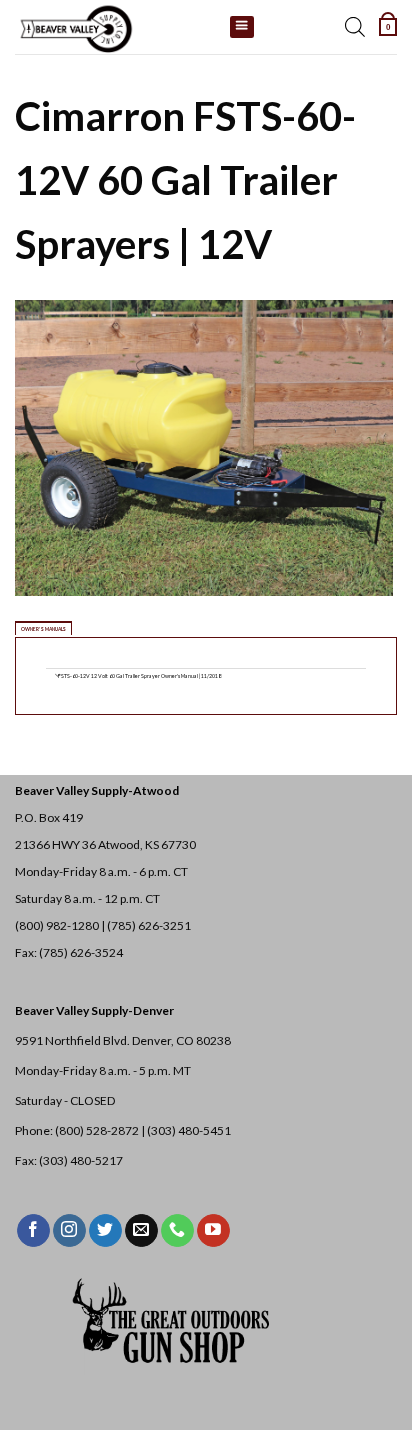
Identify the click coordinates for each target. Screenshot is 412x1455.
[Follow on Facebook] (33, 1231)
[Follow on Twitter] (105, 1231)
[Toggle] (58, 677)
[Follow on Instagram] (69, 1231)
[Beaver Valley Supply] (115, 27)
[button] (388, 27)
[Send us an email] (141, 1231)
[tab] (43, 628)
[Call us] (177, 1231)
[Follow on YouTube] (213, 1231)
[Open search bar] (355, 27)
